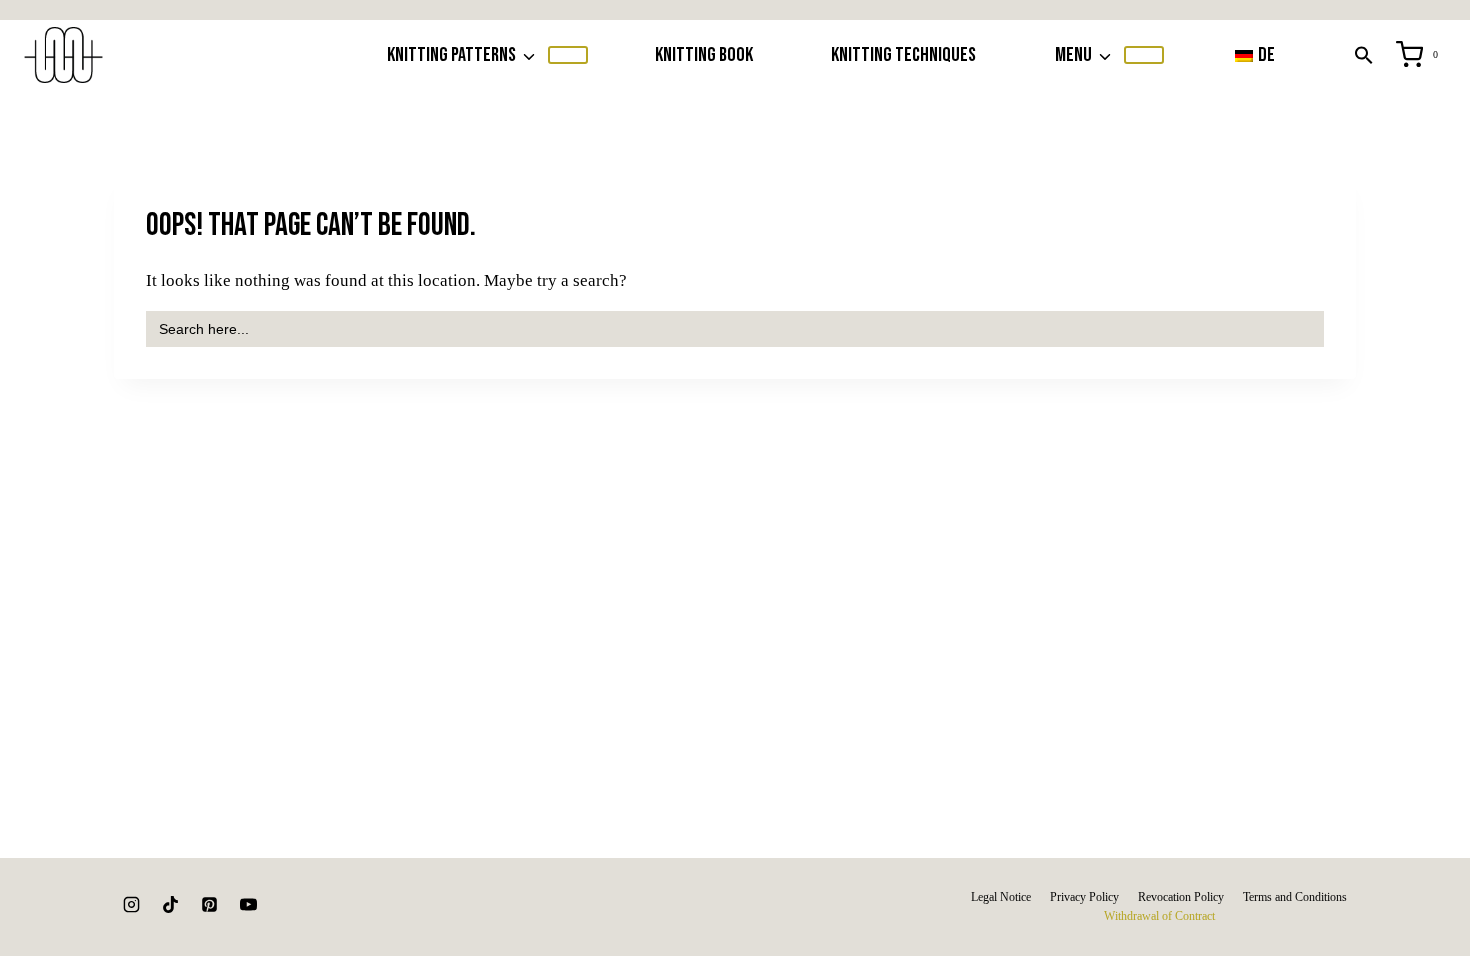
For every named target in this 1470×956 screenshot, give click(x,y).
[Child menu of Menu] (1144, 55)
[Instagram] (131, 905)
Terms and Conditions (1295, 897)
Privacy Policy (1084, 897)
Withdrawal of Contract (1159, 916)
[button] (1364, 55)
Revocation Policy (1181, 897)
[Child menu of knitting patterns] (568, 55)
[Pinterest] (209, 905)
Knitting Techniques (903, 55)
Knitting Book (704, 55)
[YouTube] (248, 905)
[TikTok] (170, 905)
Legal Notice (1001, 897)
